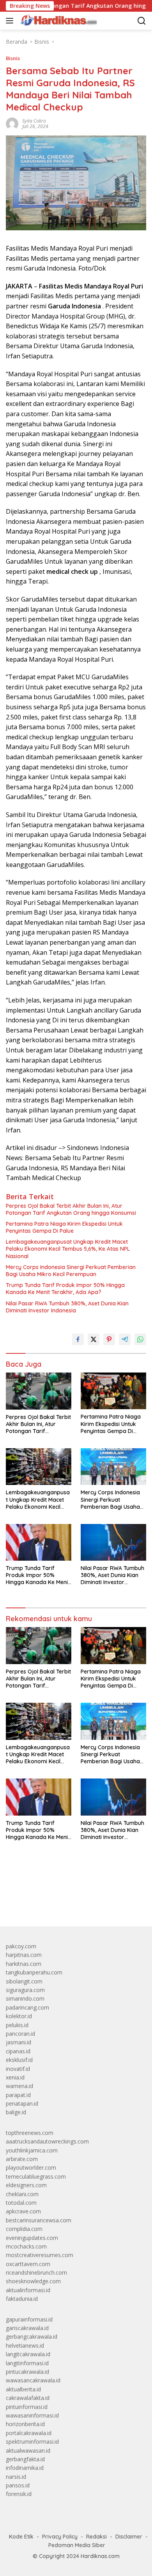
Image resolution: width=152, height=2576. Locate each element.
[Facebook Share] (78, 1339)
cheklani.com (22, 2194)
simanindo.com (25, 1998)
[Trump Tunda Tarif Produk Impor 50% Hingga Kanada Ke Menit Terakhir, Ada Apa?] (39, 1542)
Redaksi (96, 2537)
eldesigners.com (26, 2185)
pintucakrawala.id (27, 2372)
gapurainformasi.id (29, 2319)
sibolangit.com (24, 1981)
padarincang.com (27, 2007)
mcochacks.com (26, 2246)
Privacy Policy (60, 2537)
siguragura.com (25, 1990)
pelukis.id (17, 2025)
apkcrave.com (23, 2211)
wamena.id (19, 2086)
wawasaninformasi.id (32, 2415)
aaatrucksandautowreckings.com (47, 2141)
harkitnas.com (24, 1964)
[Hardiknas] (58, 21)
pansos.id (18, 2485)
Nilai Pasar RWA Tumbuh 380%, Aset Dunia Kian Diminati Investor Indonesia (67, 1307)
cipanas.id (18, 2051)
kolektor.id (19, 2016)
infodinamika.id (25, 2468)
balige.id (16, 2112)
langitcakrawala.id (28, 2354)
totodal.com (21, 2203)
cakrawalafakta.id (28, 2398)
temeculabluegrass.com (36, 2176)
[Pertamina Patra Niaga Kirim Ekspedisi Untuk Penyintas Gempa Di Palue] (113, 1391)
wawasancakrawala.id (33, 2380)
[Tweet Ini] (94, 1339)
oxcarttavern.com (28, 2264)
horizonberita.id (25, 2424)
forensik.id (19, 2494)
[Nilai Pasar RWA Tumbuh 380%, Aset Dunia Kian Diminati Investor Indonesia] (113, 1542)
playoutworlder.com (31, 2167)
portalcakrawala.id (29, 2433)
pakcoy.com (21, 1946)
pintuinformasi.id (27, 2407)
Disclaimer (129, 2537)
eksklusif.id (19, 2060)
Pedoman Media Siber (77, 2545)
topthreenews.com (30, 2133)
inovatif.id (18, 2069)
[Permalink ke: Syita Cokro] (12, 123)
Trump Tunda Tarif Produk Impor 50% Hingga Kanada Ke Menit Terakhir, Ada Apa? (65, 1289)
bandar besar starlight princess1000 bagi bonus (65, 1902)
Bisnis (13, 58)
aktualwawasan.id (28, 2450)
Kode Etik (21, 2537)
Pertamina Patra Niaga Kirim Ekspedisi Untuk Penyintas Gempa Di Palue (64, 1227)
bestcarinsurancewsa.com (39, 2220)
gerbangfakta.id (25, 2459)
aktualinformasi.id (28, 2290)
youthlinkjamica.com (32, 2150)
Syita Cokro (34, 121)
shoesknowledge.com (33, 2281)
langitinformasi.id (27, 2363)
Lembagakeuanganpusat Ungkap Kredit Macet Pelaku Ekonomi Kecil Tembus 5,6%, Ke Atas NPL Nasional (68, 1249)
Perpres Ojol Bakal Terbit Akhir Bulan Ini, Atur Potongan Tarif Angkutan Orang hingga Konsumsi (71, 1209)
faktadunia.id (22, 2299)
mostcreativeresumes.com (40, 2255)
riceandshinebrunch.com (36, 2272)
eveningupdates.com (32, 2238)
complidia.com (24, 2229)
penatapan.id (22, 2103)
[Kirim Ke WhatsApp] (140, 1339)
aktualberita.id (23, 2389)
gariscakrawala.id (27, 2328)
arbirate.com (22, 2159)
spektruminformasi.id (32, 2442)
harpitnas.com (24, 1955)
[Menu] (11, 21)
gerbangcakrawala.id (32, 2337)
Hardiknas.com (100, 2556)
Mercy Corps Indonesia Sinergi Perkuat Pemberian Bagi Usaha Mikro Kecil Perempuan (71, 1271)
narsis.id (16, 2477)
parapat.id (18, 2095)
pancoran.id (20, 2034)
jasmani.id (19, 2042)
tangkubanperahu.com (34, 1972)
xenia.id (15, 2077)
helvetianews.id (25, 2345)
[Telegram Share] (125, 1339)
